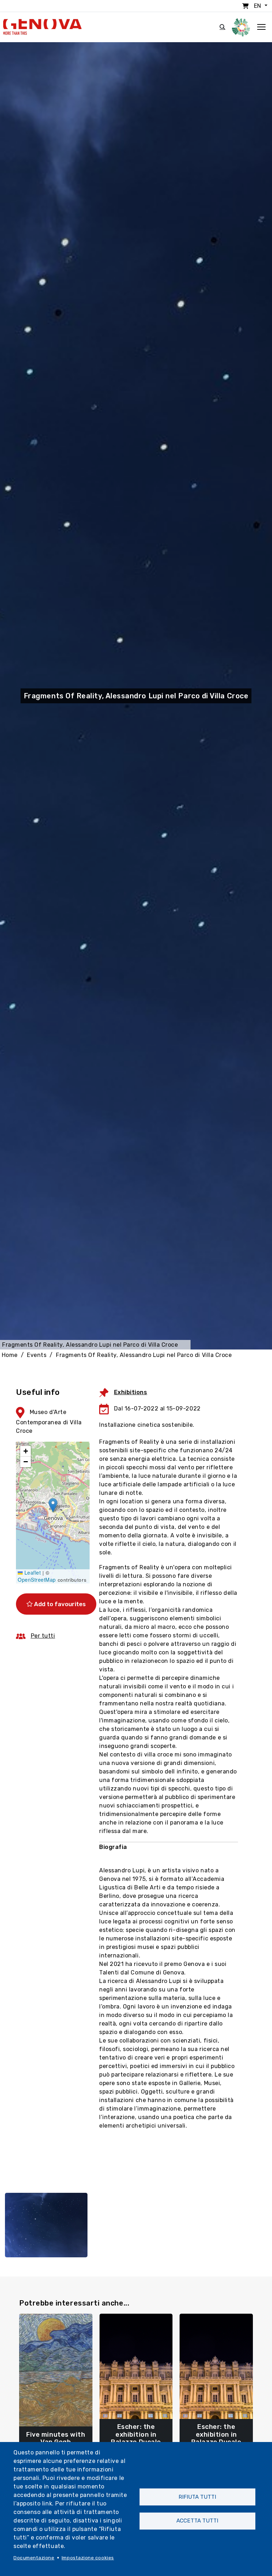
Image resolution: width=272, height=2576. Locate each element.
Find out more (56, 2439)
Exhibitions (131, 1392)
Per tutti (43, 1636)
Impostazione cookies (88, 2558)
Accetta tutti (197, 2521)
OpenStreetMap (37, 1580)
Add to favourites (59, 1604)
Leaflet (32, 1572)
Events (37, 1355)
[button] (53, 1505)
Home (10, 1355)
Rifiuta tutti (197, 2497)
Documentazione (34, 2558)
